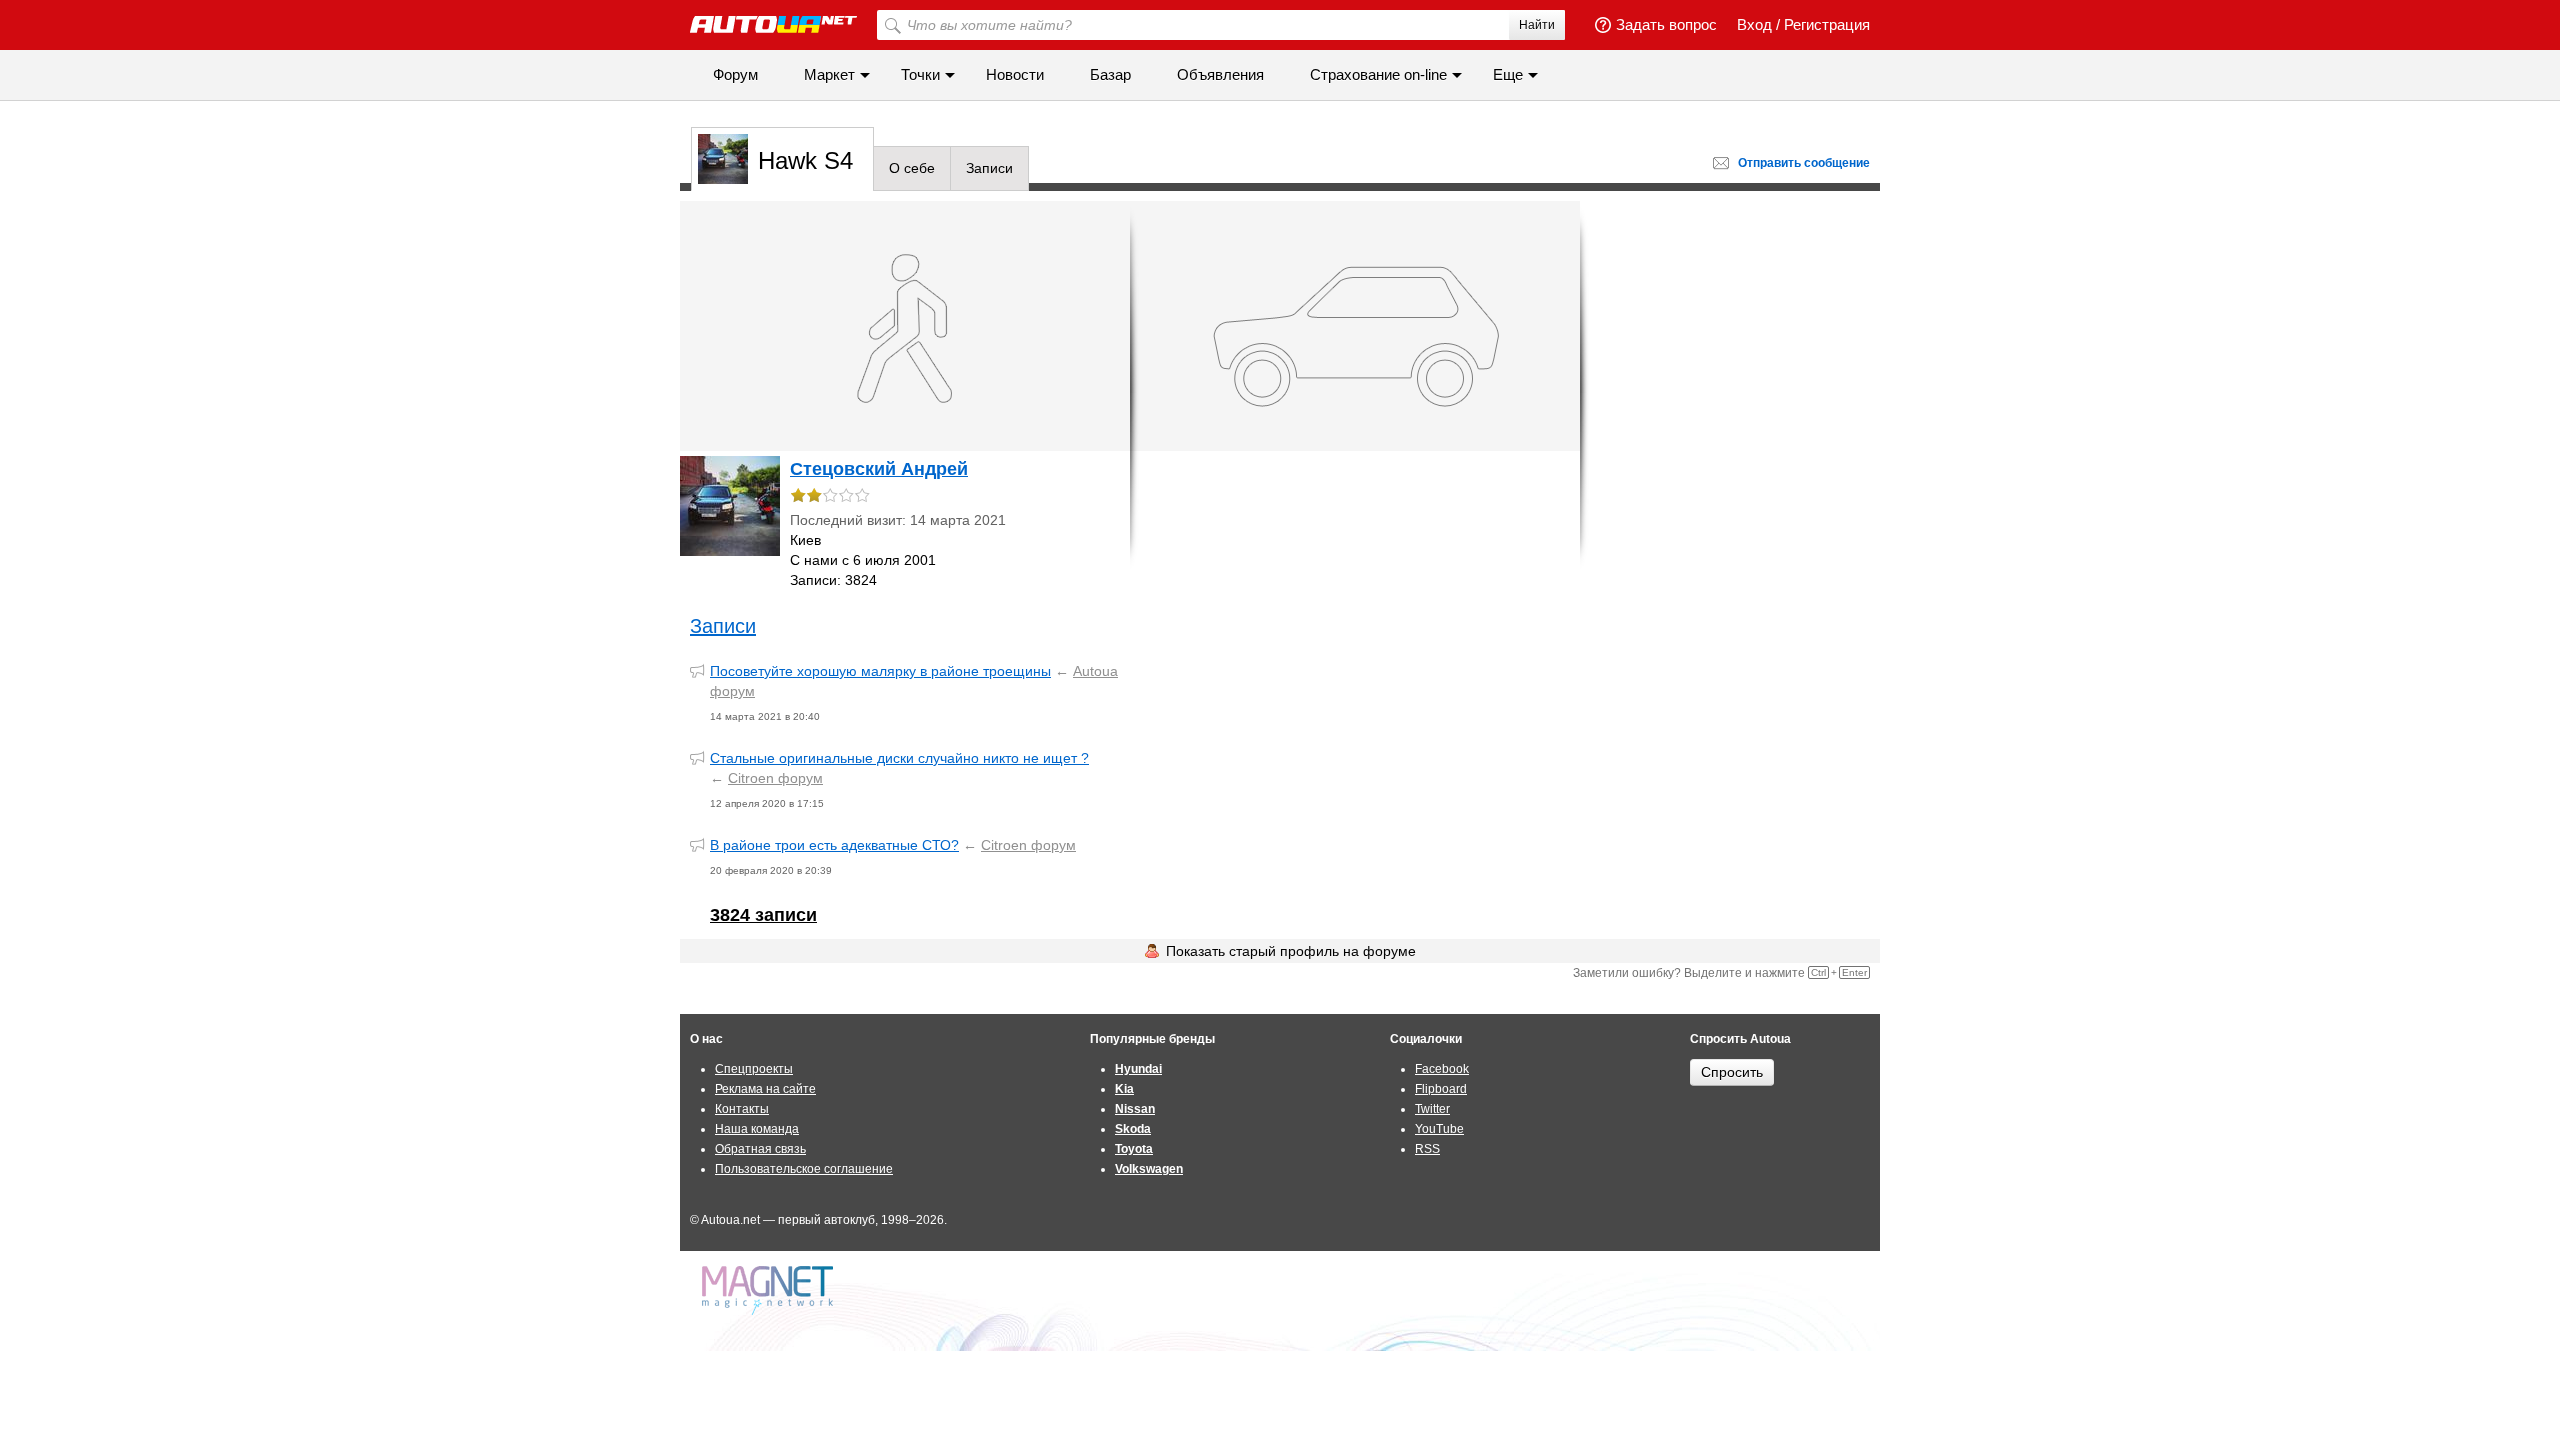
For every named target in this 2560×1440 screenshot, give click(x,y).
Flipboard (1441, 1089)
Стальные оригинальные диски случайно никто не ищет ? (899, 758)
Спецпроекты (754, 1069)
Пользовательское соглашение (804, 1169)
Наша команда (757, 1129)
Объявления (1220, 74)
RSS (1427, 1149)
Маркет (829, 74)
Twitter (1432, 1109)
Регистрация (1827, 24)
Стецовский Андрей (879, 469)
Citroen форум (775, 778)
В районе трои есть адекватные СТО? (834, 845)
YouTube (1439, 1129)
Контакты (742, 1109)
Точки (920, 74)
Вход (1754, 24)
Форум (735, 74)
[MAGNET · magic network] (770, 1290)
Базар (1110, 74)
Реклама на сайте (765, 1089)
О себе (912, 168)
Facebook (1442, 1069)
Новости (1015, 74)
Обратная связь (760, 1149)
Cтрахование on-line (1378, 74)
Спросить (1732, 1072)
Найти (1537, 25)
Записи (989, 168)
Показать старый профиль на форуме (1291, 951)
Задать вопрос (1666, 24)
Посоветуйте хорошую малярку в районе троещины (880, 671)
